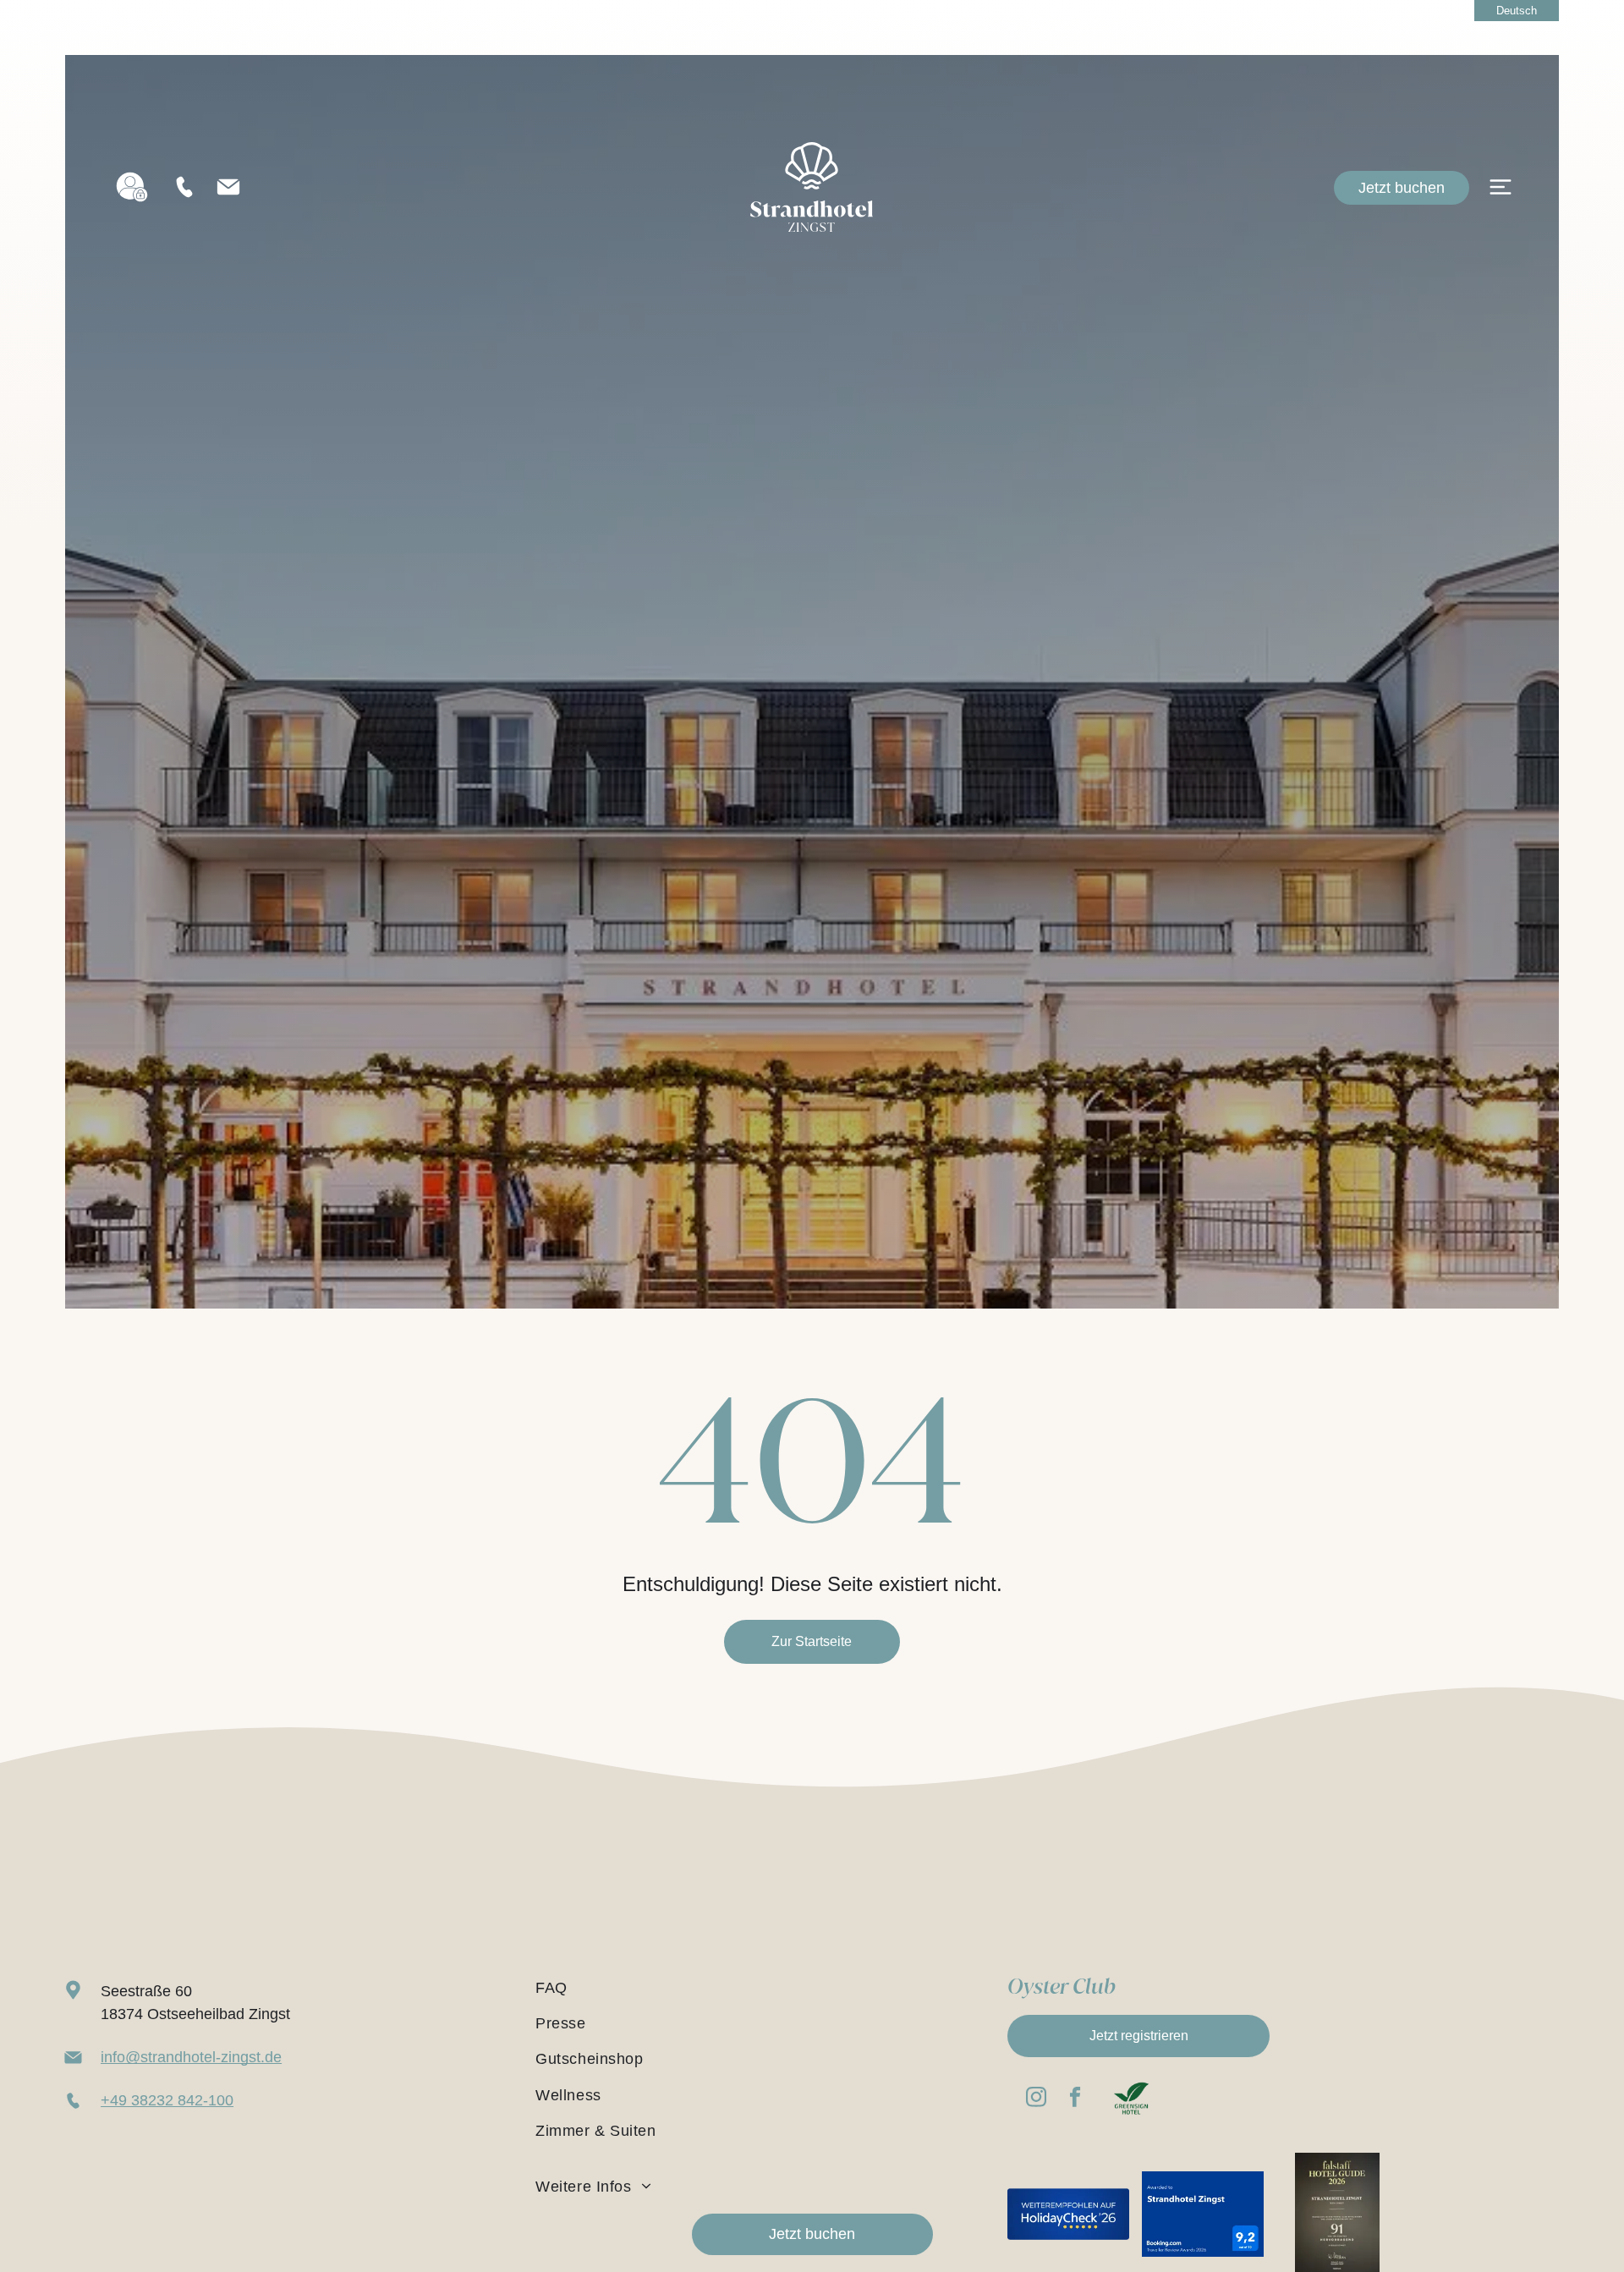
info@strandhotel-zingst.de (191, 2057)
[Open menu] (1501, 187)
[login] (132, 187)
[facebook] (1075, 2099)
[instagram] (1036, 2099)
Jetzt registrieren (1139, 2036)
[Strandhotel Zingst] (812, 151)
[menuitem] (757, 1988)
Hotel (1340, 167)
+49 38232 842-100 (167, 2100)
